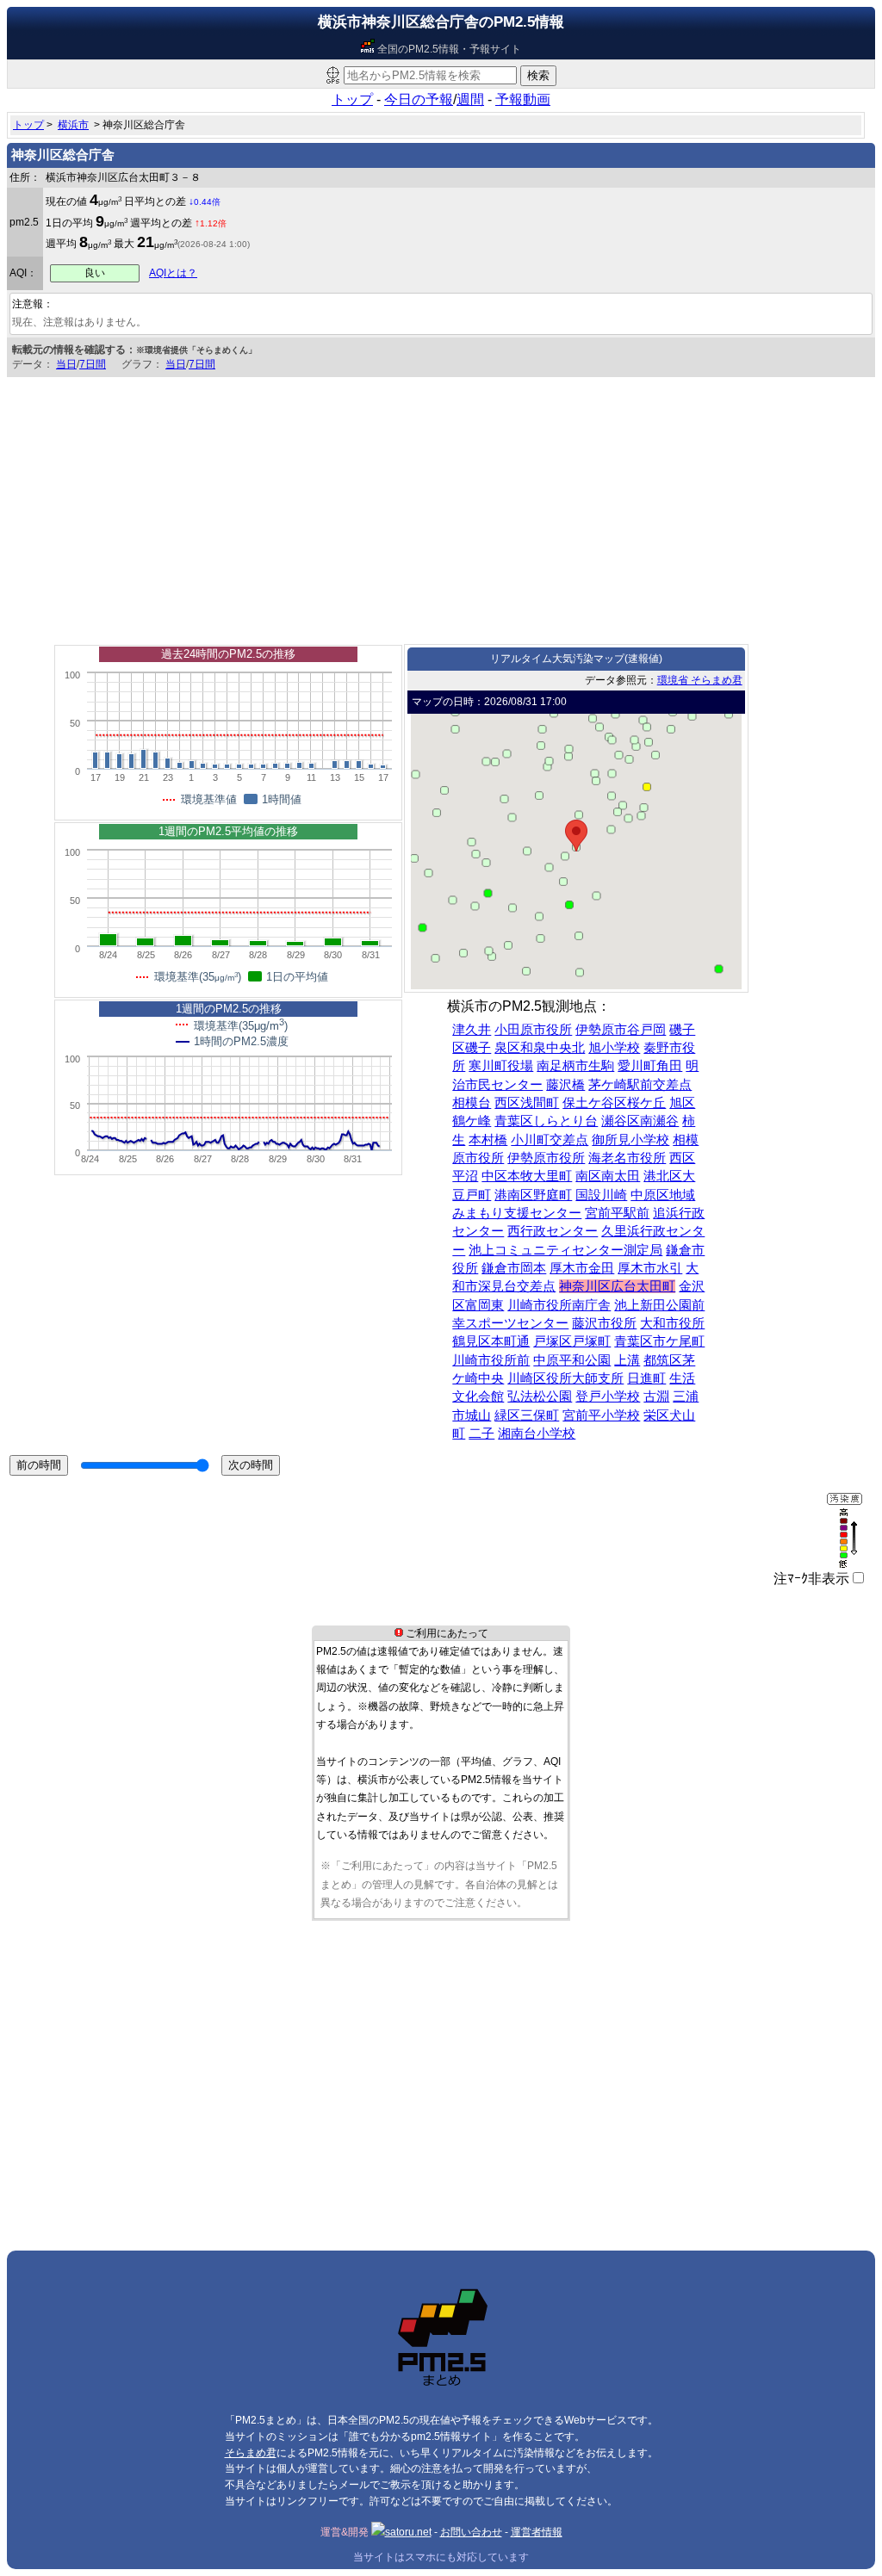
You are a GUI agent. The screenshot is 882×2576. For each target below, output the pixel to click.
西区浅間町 (527, 1103)
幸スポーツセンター (510, 1323)
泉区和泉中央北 (540, 1048)
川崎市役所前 (491, 1360)
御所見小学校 (630, 1140)
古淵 (656, 1396)
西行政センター (553, 1231)
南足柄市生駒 (575, 1066)
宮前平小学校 (601, 1415)
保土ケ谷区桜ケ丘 (614, 1103)
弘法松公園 (540, 1396)
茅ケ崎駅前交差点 (640, 1085)
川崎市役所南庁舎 (559, 1305)
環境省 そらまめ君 (700, 680)
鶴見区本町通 (491, 1341)
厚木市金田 (582, 1268)
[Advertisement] (441, 506)
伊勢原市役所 (546, 1158)
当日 (66, 364)
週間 (470, 99)
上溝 (627, 1360)
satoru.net (408, 2532)
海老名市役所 (627, 1158)
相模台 (472, 1103)
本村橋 (488, 1140)
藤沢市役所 (604, 1323)
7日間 (93, 364)
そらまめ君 (251, 2453)
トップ (352, 99)
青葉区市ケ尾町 (659, 1341)
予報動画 (523, 99)
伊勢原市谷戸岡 (621, 1030)
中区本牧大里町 (527, 1176)
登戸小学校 (608, 1396)
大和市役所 (672, 1323)
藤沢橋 (565, 1085)
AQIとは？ (173, 273)
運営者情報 (537, 2532)
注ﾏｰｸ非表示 (811, 1579)
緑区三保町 (527, 1415)
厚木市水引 (650, 1268)
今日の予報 (419, 99)
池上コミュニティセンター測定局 (565, 1250)
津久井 (472, 1030)
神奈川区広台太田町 (617, 1286)
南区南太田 (608, 1176)
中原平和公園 (572, 1360)
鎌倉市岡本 (514, 1268)
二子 (481, 1434)
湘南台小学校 (537, 1434)
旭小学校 (614, 1048)
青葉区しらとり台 (546, 1121)
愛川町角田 (650, 1066)
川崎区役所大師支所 (565, 1378)
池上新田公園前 (659, 1305)
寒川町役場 (501, 1066)
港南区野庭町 (533, 1195)
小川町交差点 (550, 1140)
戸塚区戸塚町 (572, 1341)
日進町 (646, 1378)
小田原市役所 (533, 1030)
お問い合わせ (471, 2532)
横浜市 (73, 125)
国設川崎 (601, 1195)
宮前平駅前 (617, 1213)
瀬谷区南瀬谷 (640, 1121)
